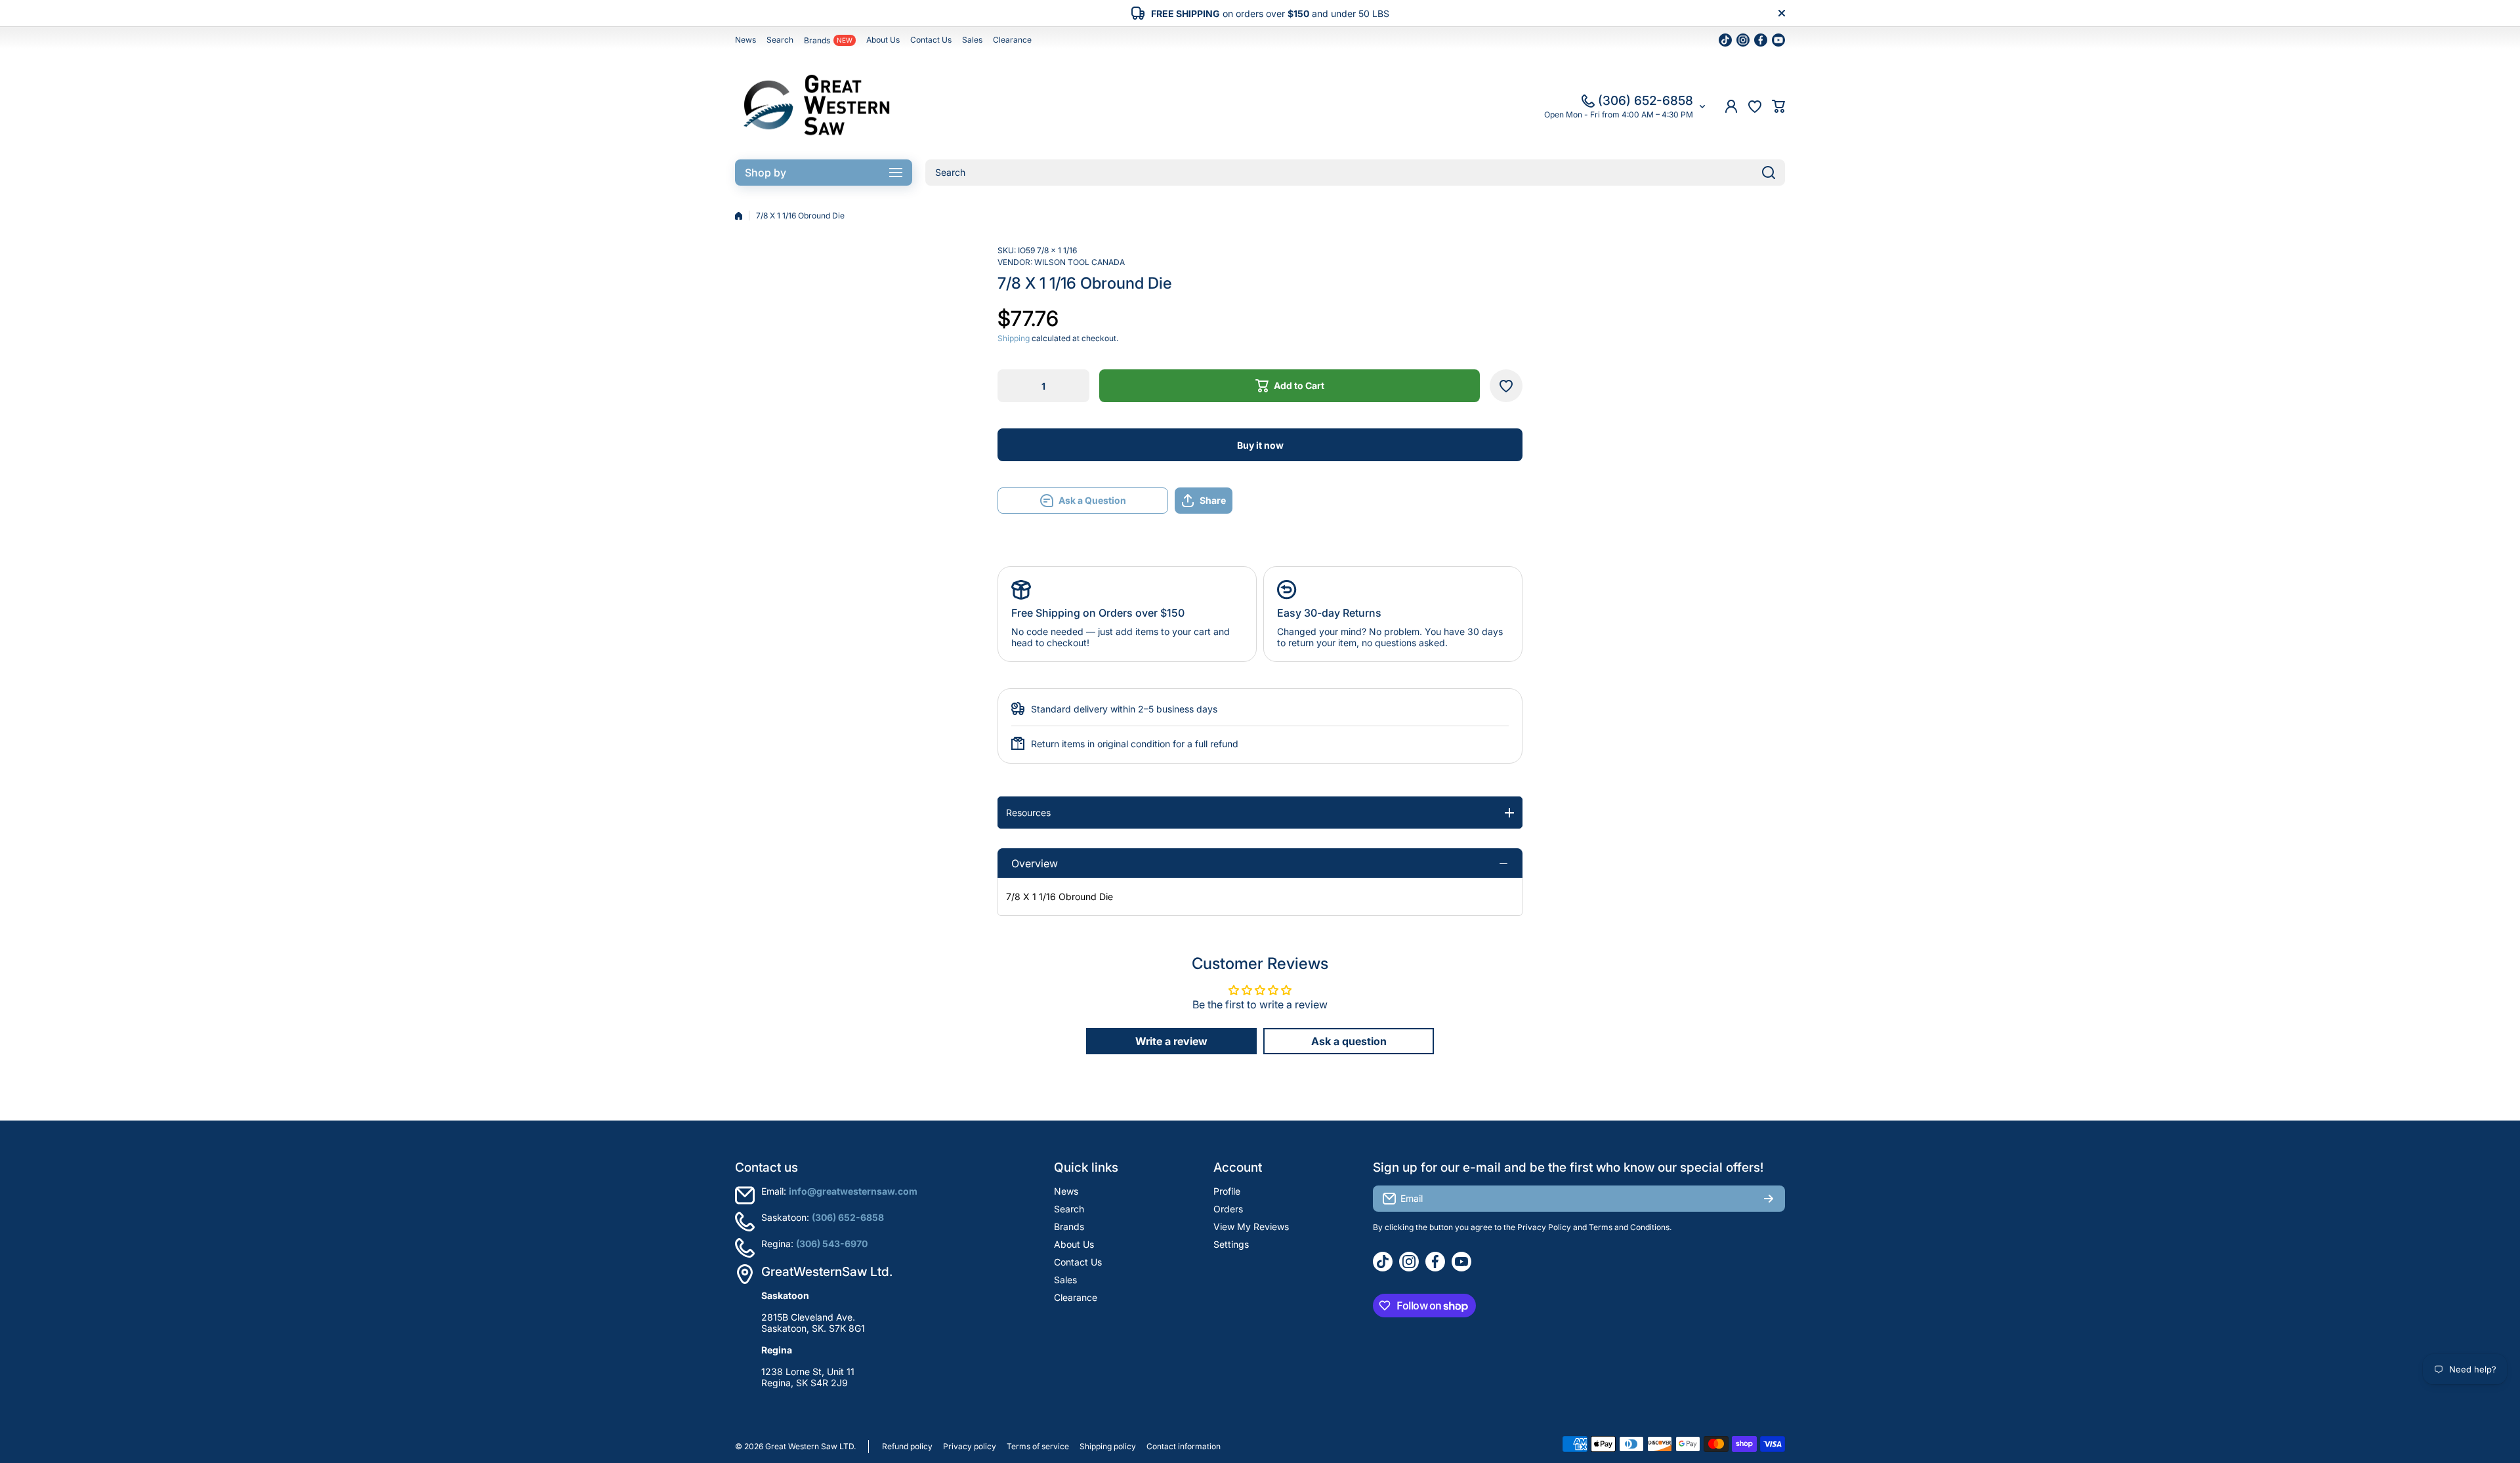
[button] (1778, 106)
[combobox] (1355, 173)
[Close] (1782, 13)
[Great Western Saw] (817, 106)
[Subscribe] (1769, 1199)
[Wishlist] (1755, 106)
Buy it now (1260, 445)
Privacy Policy (1544, 1227)
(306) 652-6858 (1646, 101)
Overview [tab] (1035, 863)
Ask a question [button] (1349, 1041)
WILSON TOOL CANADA (1080, 262)
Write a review (1171, 1041)
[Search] (1769, 173)
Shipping (1014, 338)
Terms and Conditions (1629, 1227)
